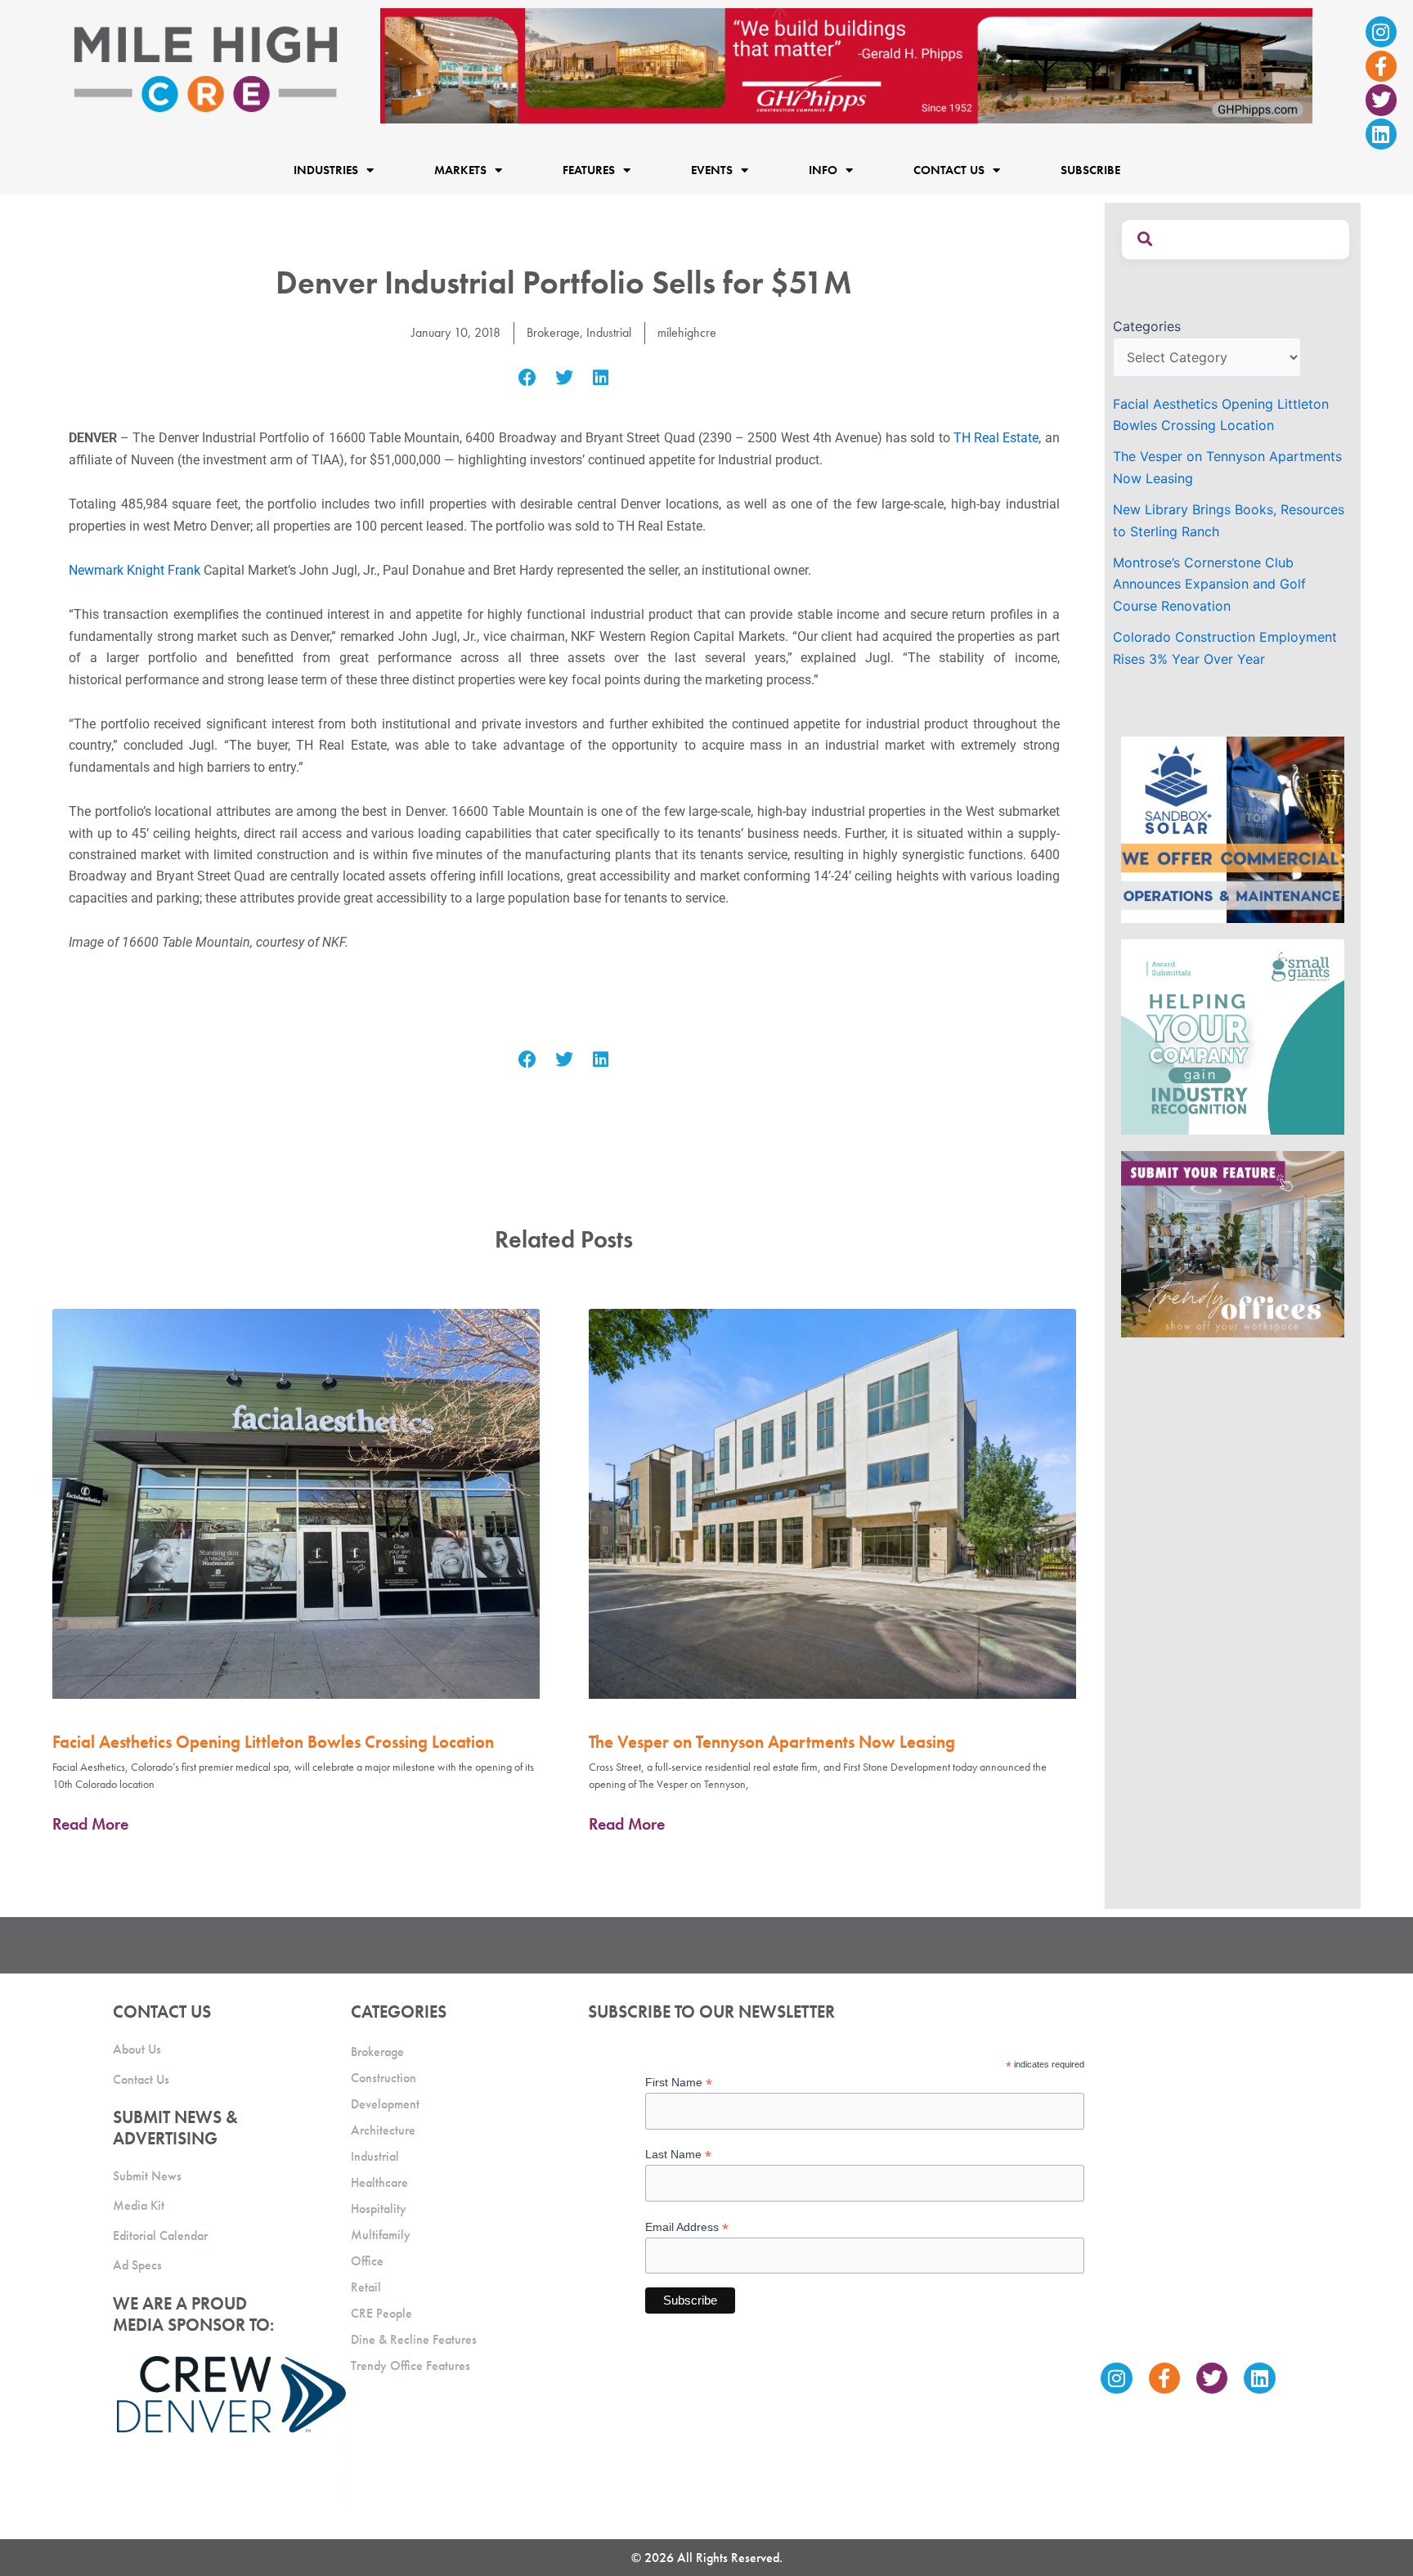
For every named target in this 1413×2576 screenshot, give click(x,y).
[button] (528, 378)
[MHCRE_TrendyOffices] (1233, 1243)
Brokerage (553, 332)
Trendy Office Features (410, 2365)
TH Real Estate (996, 438)
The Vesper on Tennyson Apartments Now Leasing (772, 1742)
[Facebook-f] (1381, 66)
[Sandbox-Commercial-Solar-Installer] (1233, 828)
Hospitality (379, 2209)
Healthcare (379, 2182)
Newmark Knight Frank (135, 570)
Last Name (678, 2155)
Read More (90, 1824)
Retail (366, 2287)
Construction (384, 2078)
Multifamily (381, 2235)
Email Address (687, 2227)
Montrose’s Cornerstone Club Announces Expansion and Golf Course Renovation (1209, 584)
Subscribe (1090, 170)
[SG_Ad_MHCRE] (1233, 1036)
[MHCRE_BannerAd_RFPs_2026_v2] (846, 65)
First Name (679, 2083)
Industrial (609, 332)
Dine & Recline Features (414, 2339)
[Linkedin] (1381, 134)
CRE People (381, 2313)
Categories (1147, 326)
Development (385, 2104)
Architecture (383, 2130)
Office (367, 2261)
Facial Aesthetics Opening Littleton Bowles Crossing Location (273, 1742)
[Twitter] (1381, 100)
